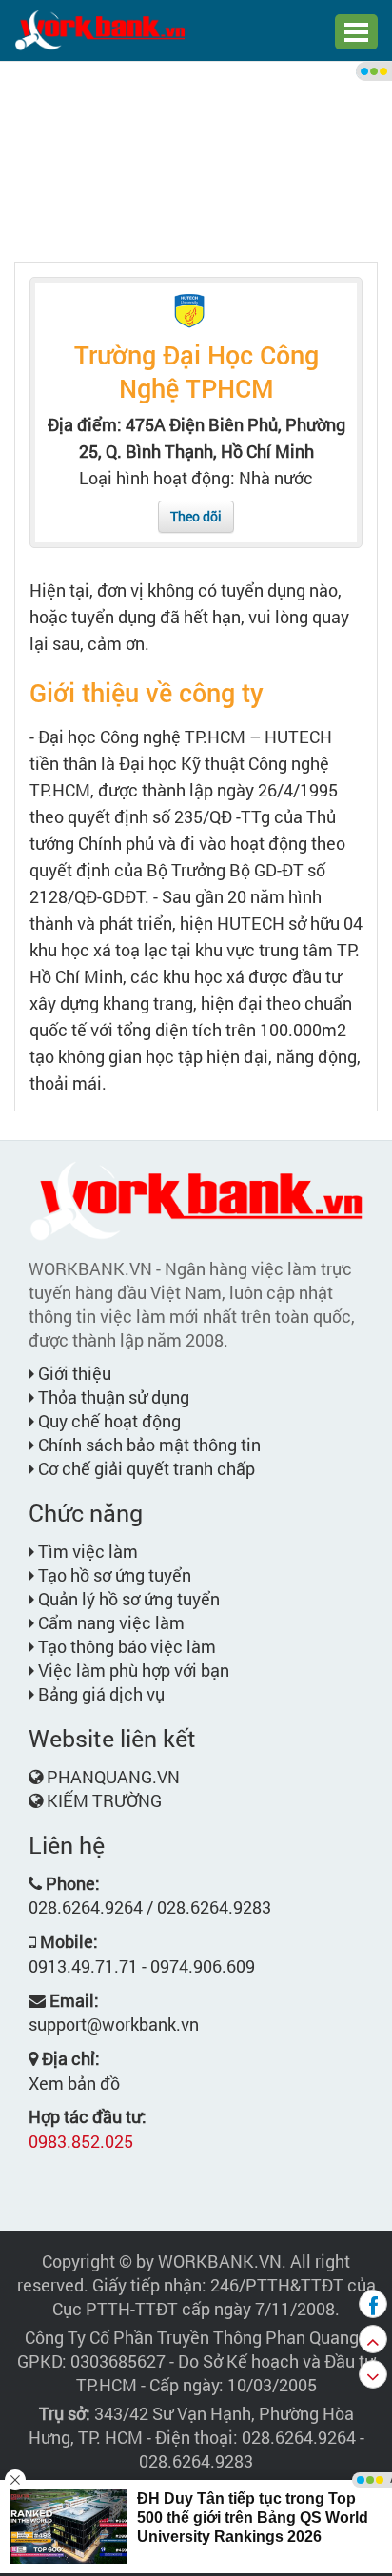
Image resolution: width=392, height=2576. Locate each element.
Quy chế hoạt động (108, 1421)
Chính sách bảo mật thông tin (147, 1445)
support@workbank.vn (114, 2024)
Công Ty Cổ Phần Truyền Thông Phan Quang (192, 2337)
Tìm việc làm (86, 1551)
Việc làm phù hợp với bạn (132, 1670)
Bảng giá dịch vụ (99, 1694)
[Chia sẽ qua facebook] (373, 2304)
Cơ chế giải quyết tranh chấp (145, 1468)
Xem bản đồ (74, 2083)
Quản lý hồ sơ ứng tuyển (127, 1599)
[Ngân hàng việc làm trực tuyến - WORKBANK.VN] (100, 29)
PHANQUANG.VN (113, 1777)
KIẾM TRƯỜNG (104, 1800)
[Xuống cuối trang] (373, 2374)
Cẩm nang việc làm (109, 1622)
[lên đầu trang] (373, 2339)
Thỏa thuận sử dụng (112, 1397)
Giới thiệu (73, 1373)
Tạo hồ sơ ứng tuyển (113, 1575)
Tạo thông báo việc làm (125, 1646)
